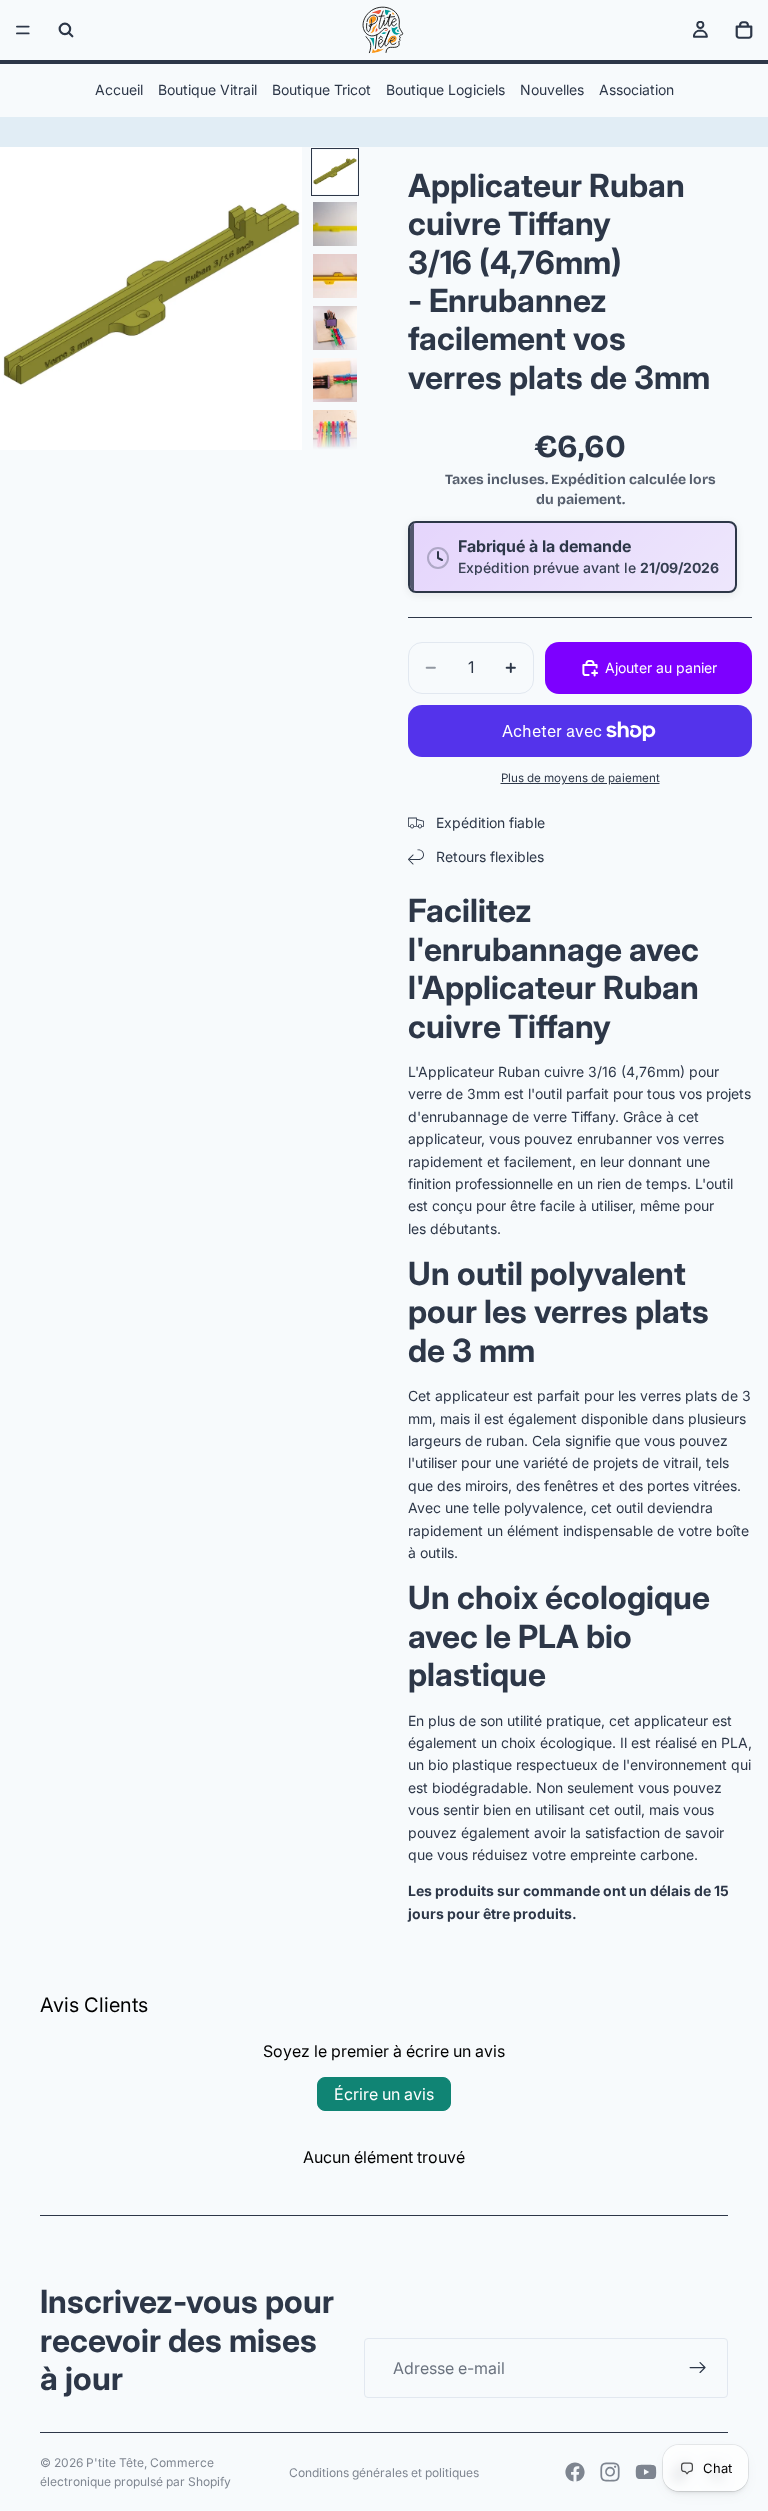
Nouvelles (552, 89)
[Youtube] (646, 2472)
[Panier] (744, 30)
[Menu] (23, 30)
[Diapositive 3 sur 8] (335, 276)
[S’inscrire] (698, 2368)
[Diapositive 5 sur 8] (335, 380)
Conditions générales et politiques (384, 2472)
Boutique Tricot (321, 89)
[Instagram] (610, 2472)
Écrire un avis (384, 2094)
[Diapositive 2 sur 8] (335, 224)
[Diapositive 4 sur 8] (335, 328)
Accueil (119, 89)
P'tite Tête (115, 2462)
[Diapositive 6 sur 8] (335, 432)
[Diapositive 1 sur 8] (335, 172)
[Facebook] (575, 2472)
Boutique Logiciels (445, 89)
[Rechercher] (66, 30)
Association (636, 89)
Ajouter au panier (661, 667)
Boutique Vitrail (207, 89)
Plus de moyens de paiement (580, 778)
